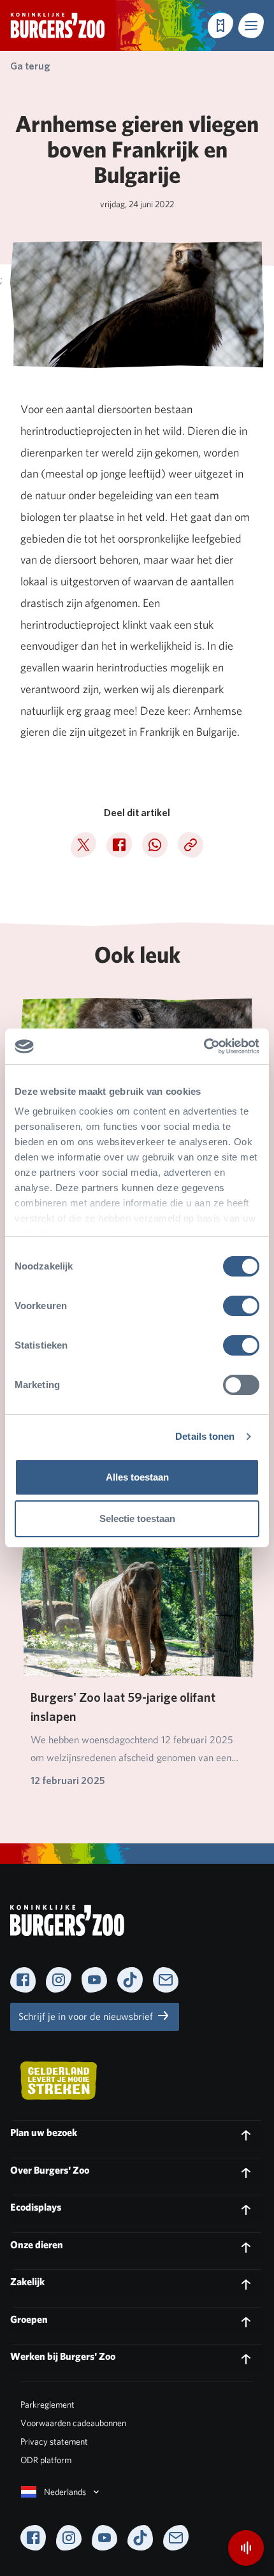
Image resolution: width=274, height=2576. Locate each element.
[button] (251, 26)
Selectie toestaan (137, 1519)
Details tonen (205, 1436)
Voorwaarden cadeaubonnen (73, 2423)
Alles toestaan (137, 1477)
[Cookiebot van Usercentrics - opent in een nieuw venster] (204, 1046)
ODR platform (46, 2460)
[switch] (241, 1306)
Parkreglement (47, 2404)
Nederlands (65, 2492)
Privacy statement (54, 2441)
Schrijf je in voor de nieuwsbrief (87, 2016)
